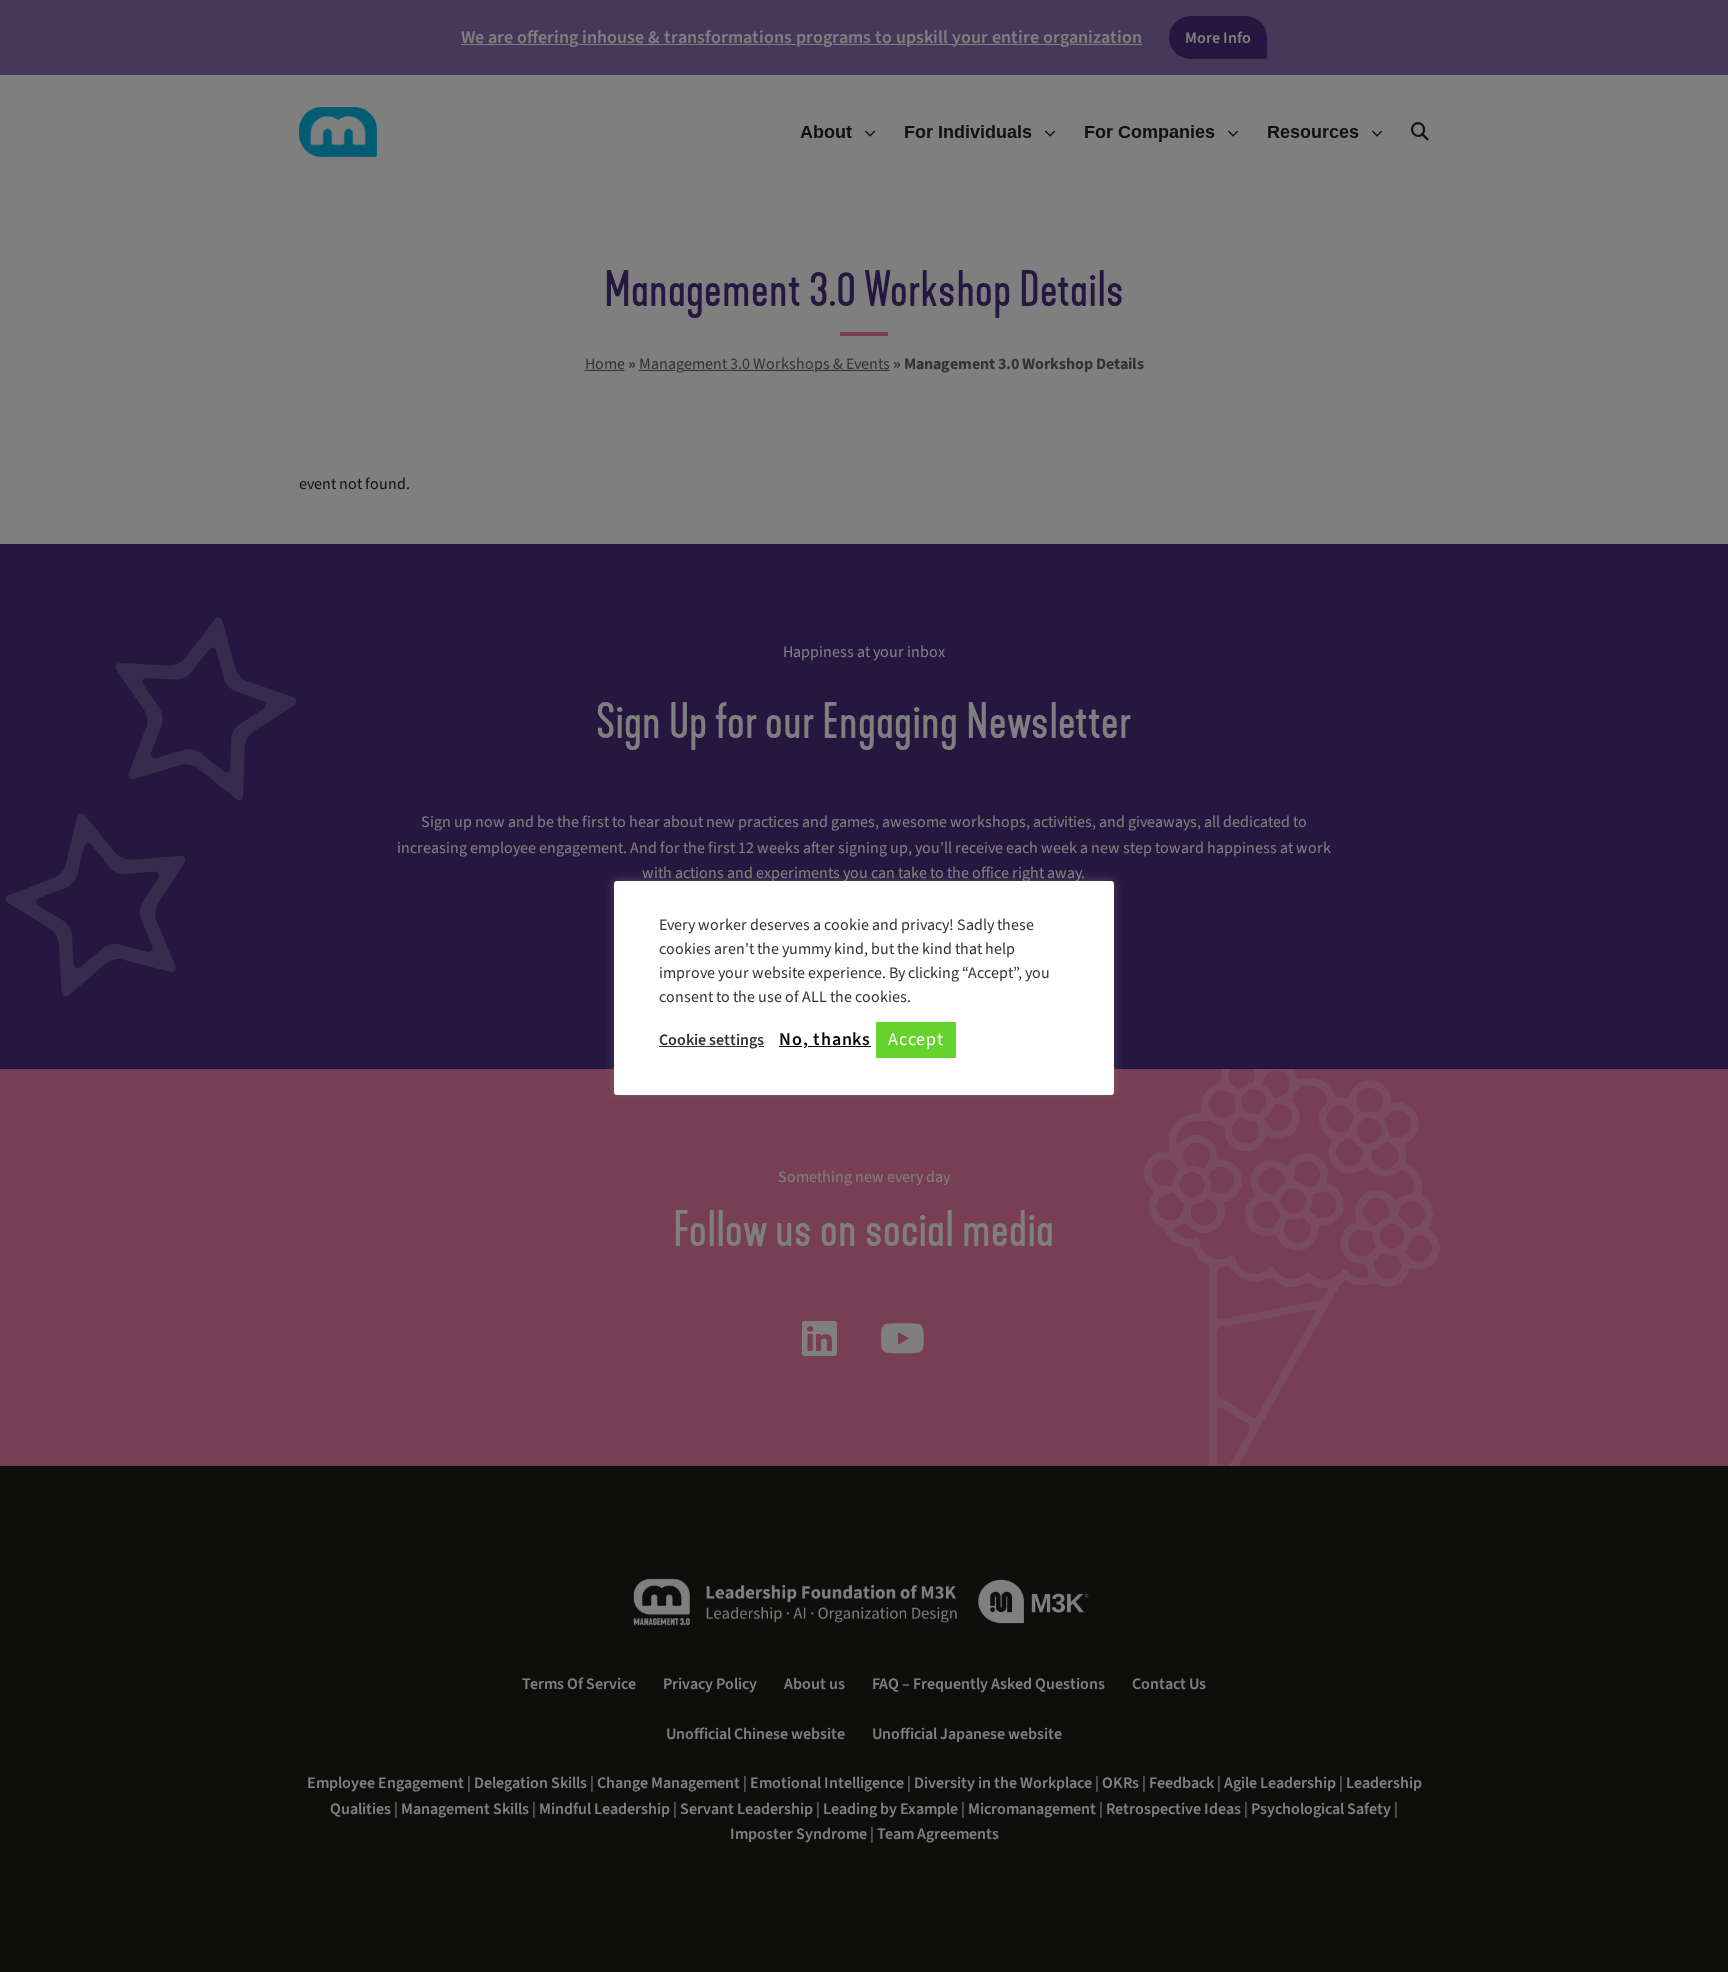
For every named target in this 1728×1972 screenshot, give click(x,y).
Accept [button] (916, 1039)
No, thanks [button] (825, 1040)
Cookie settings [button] (711, 1040)
